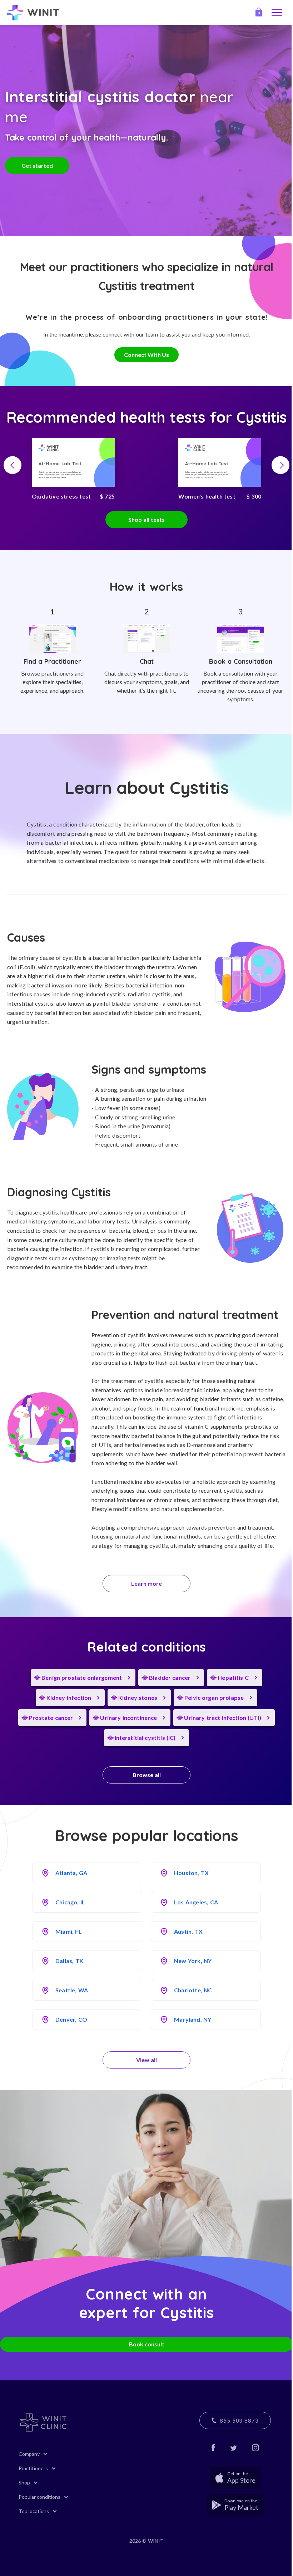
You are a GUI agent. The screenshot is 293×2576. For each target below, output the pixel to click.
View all (146, 2060)
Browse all (147, 1775)
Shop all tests (146, 519)
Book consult (147, 2344)
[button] (13, 465)
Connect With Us (146, 355)
